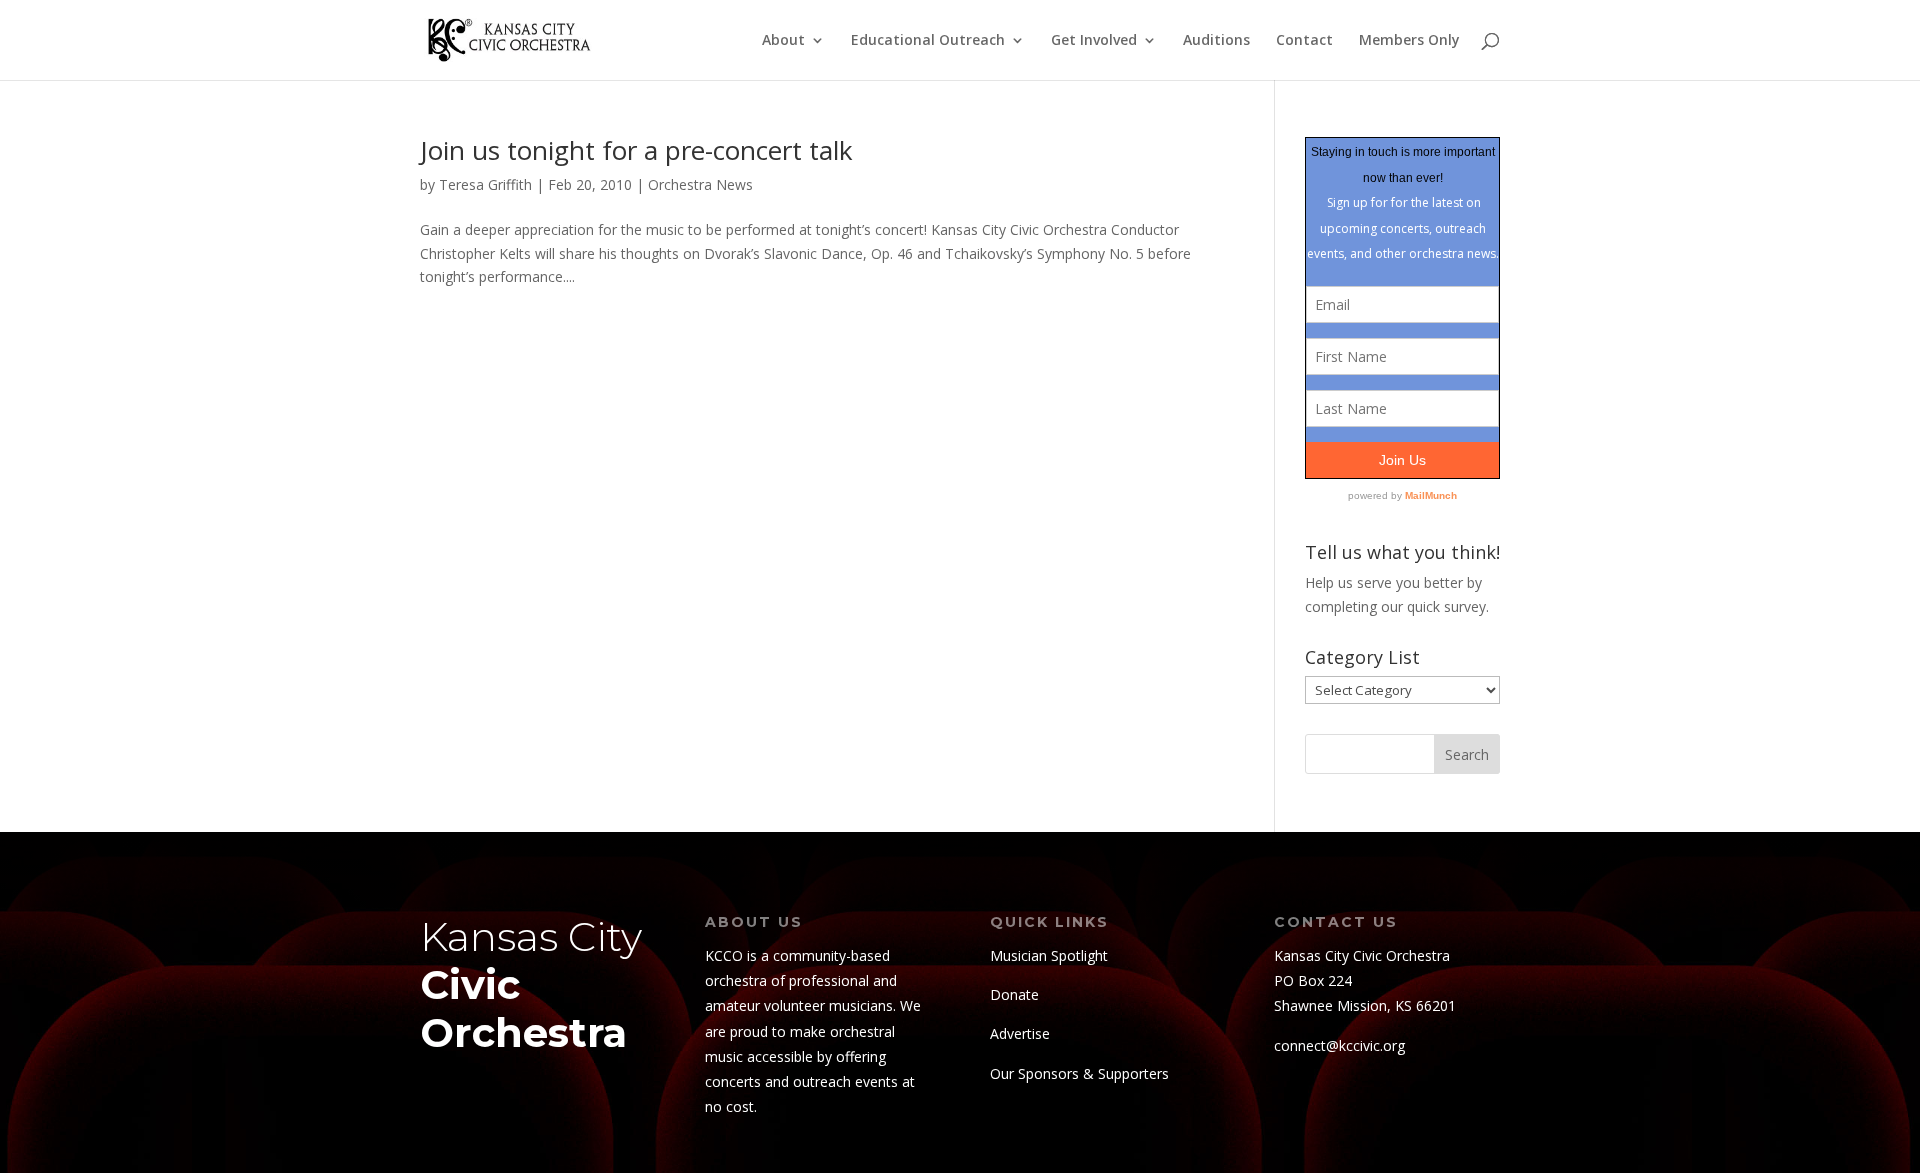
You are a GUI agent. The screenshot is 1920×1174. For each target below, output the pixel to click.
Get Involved (1094, 41)
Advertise (1020, 1033)
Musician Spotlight (1049, 955)
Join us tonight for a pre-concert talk (636, 150)
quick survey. (1448, 606)
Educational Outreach (928, 41)
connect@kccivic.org (1339, 1045)
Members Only (1409, 41)
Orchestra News (700, 184)
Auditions (1216, 41)
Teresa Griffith (485, 184)
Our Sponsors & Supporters (1079, 1073)
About (783, 41)
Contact (1304, 41)
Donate (1014, 994)
